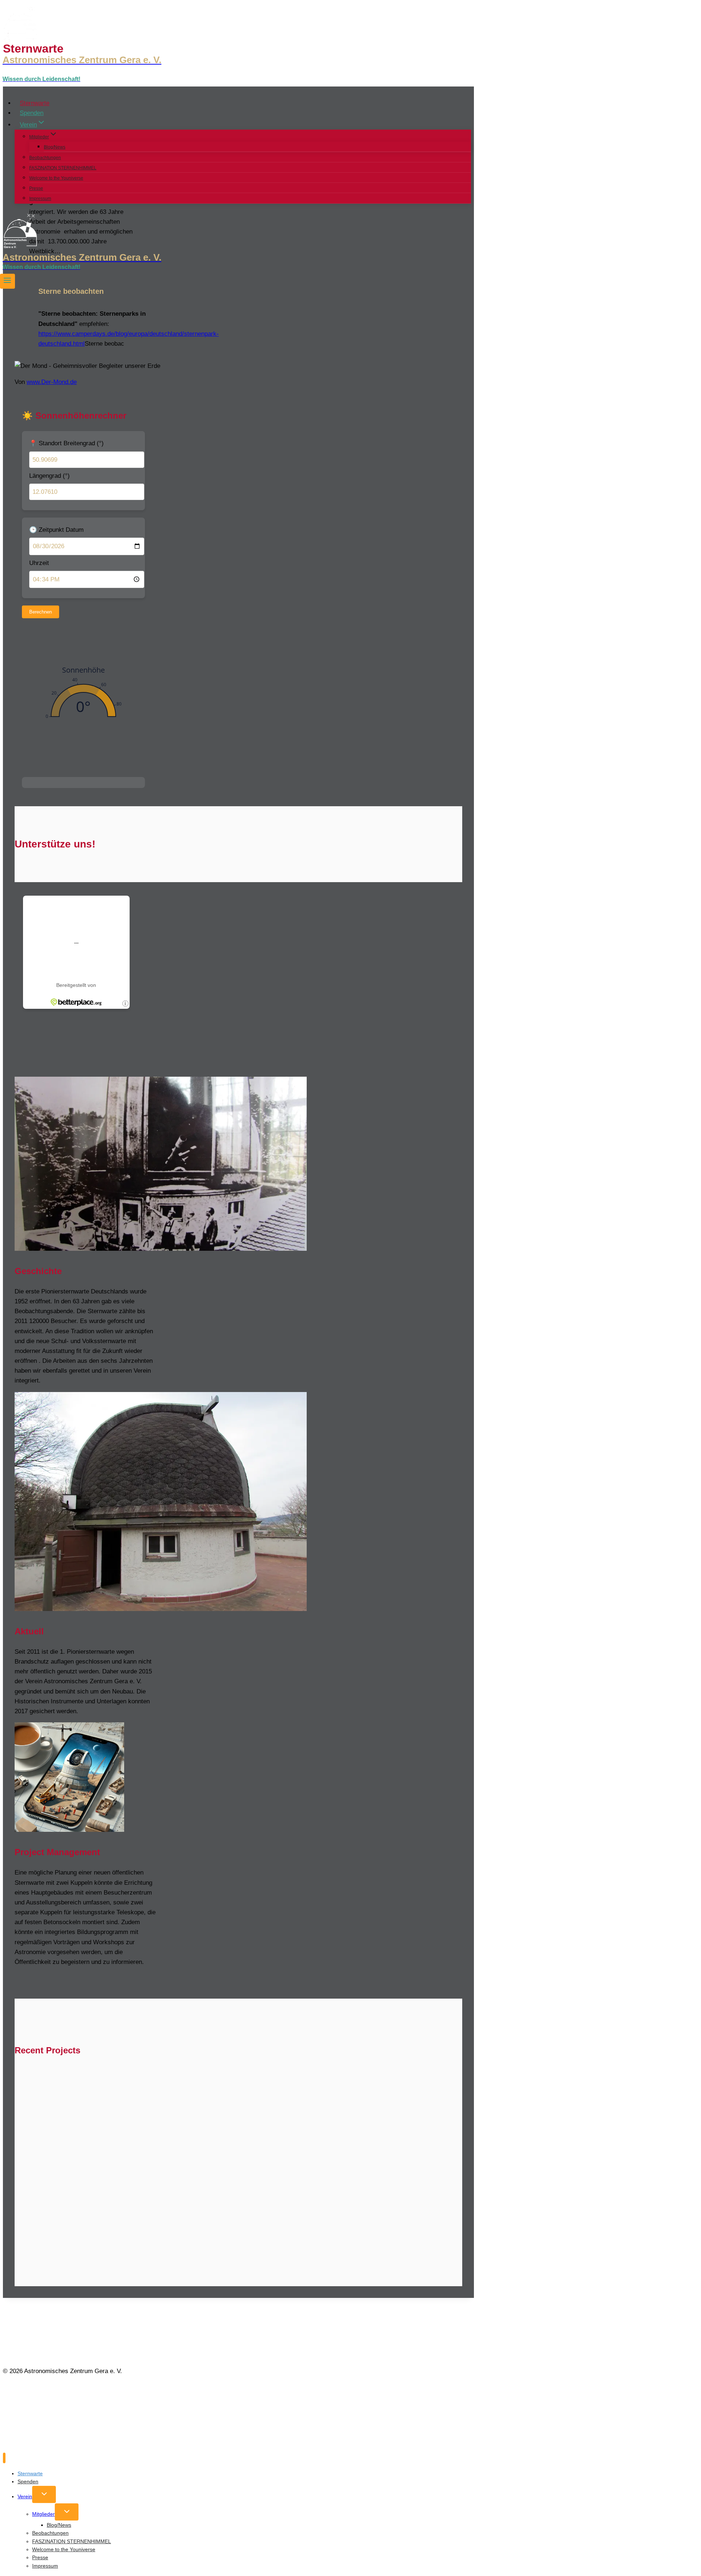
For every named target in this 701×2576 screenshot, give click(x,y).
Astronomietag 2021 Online (258, 2173)
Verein (25, 2496)
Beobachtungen (45, 158)
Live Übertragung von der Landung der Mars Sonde (122, 2204)
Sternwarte (35, 103)
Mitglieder (43, 2514)
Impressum (40, 199)
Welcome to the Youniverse (56, 178)
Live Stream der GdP (255, 2142)
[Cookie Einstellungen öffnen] (58, 2446)
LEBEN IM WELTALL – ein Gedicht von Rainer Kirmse (267, 2081)
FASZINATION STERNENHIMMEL (63, 168)
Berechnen (41, 612)
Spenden (32, 113)
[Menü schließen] (4, 2458)
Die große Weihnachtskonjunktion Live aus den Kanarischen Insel (153, 2234)
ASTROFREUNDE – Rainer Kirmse (85, 2081)
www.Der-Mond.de (52, 382)
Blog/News (55, 147)
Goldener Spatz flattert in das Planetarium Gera (113, 2142)
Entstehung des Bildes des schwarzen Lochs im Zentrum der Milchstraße (167, 2112)
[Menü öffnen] (7, 281)
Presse (36, 188)
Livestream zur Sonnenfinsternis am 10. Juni (108, 2173)
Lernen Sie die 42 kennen (373, 2112)
